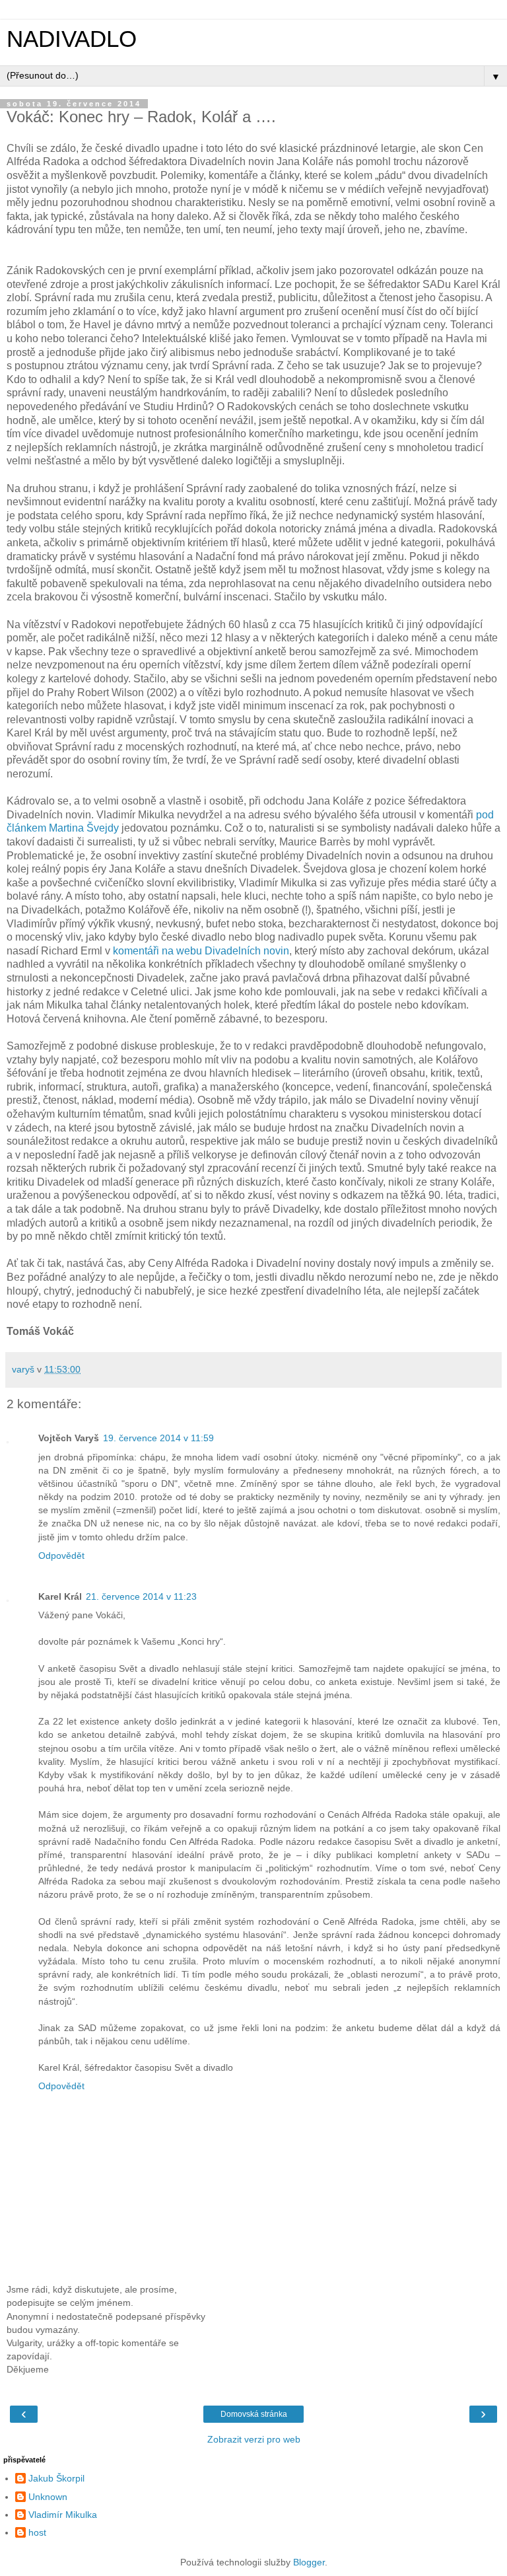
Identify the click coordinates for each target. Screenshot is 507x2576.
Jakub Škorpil (56, 2478)
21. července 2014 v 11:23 (141, 1596)
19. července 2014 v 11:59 (158, 1438)
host (37, 2532)
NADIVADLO (72, 39)
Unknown (48, 2497)
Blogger (309, 2562)
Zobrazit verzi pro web (254, 2439)
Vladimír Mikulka (63, 2515)
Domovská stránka (254, 2414)
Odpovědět (61, 1556)
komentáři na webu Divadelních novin (201, 951)
